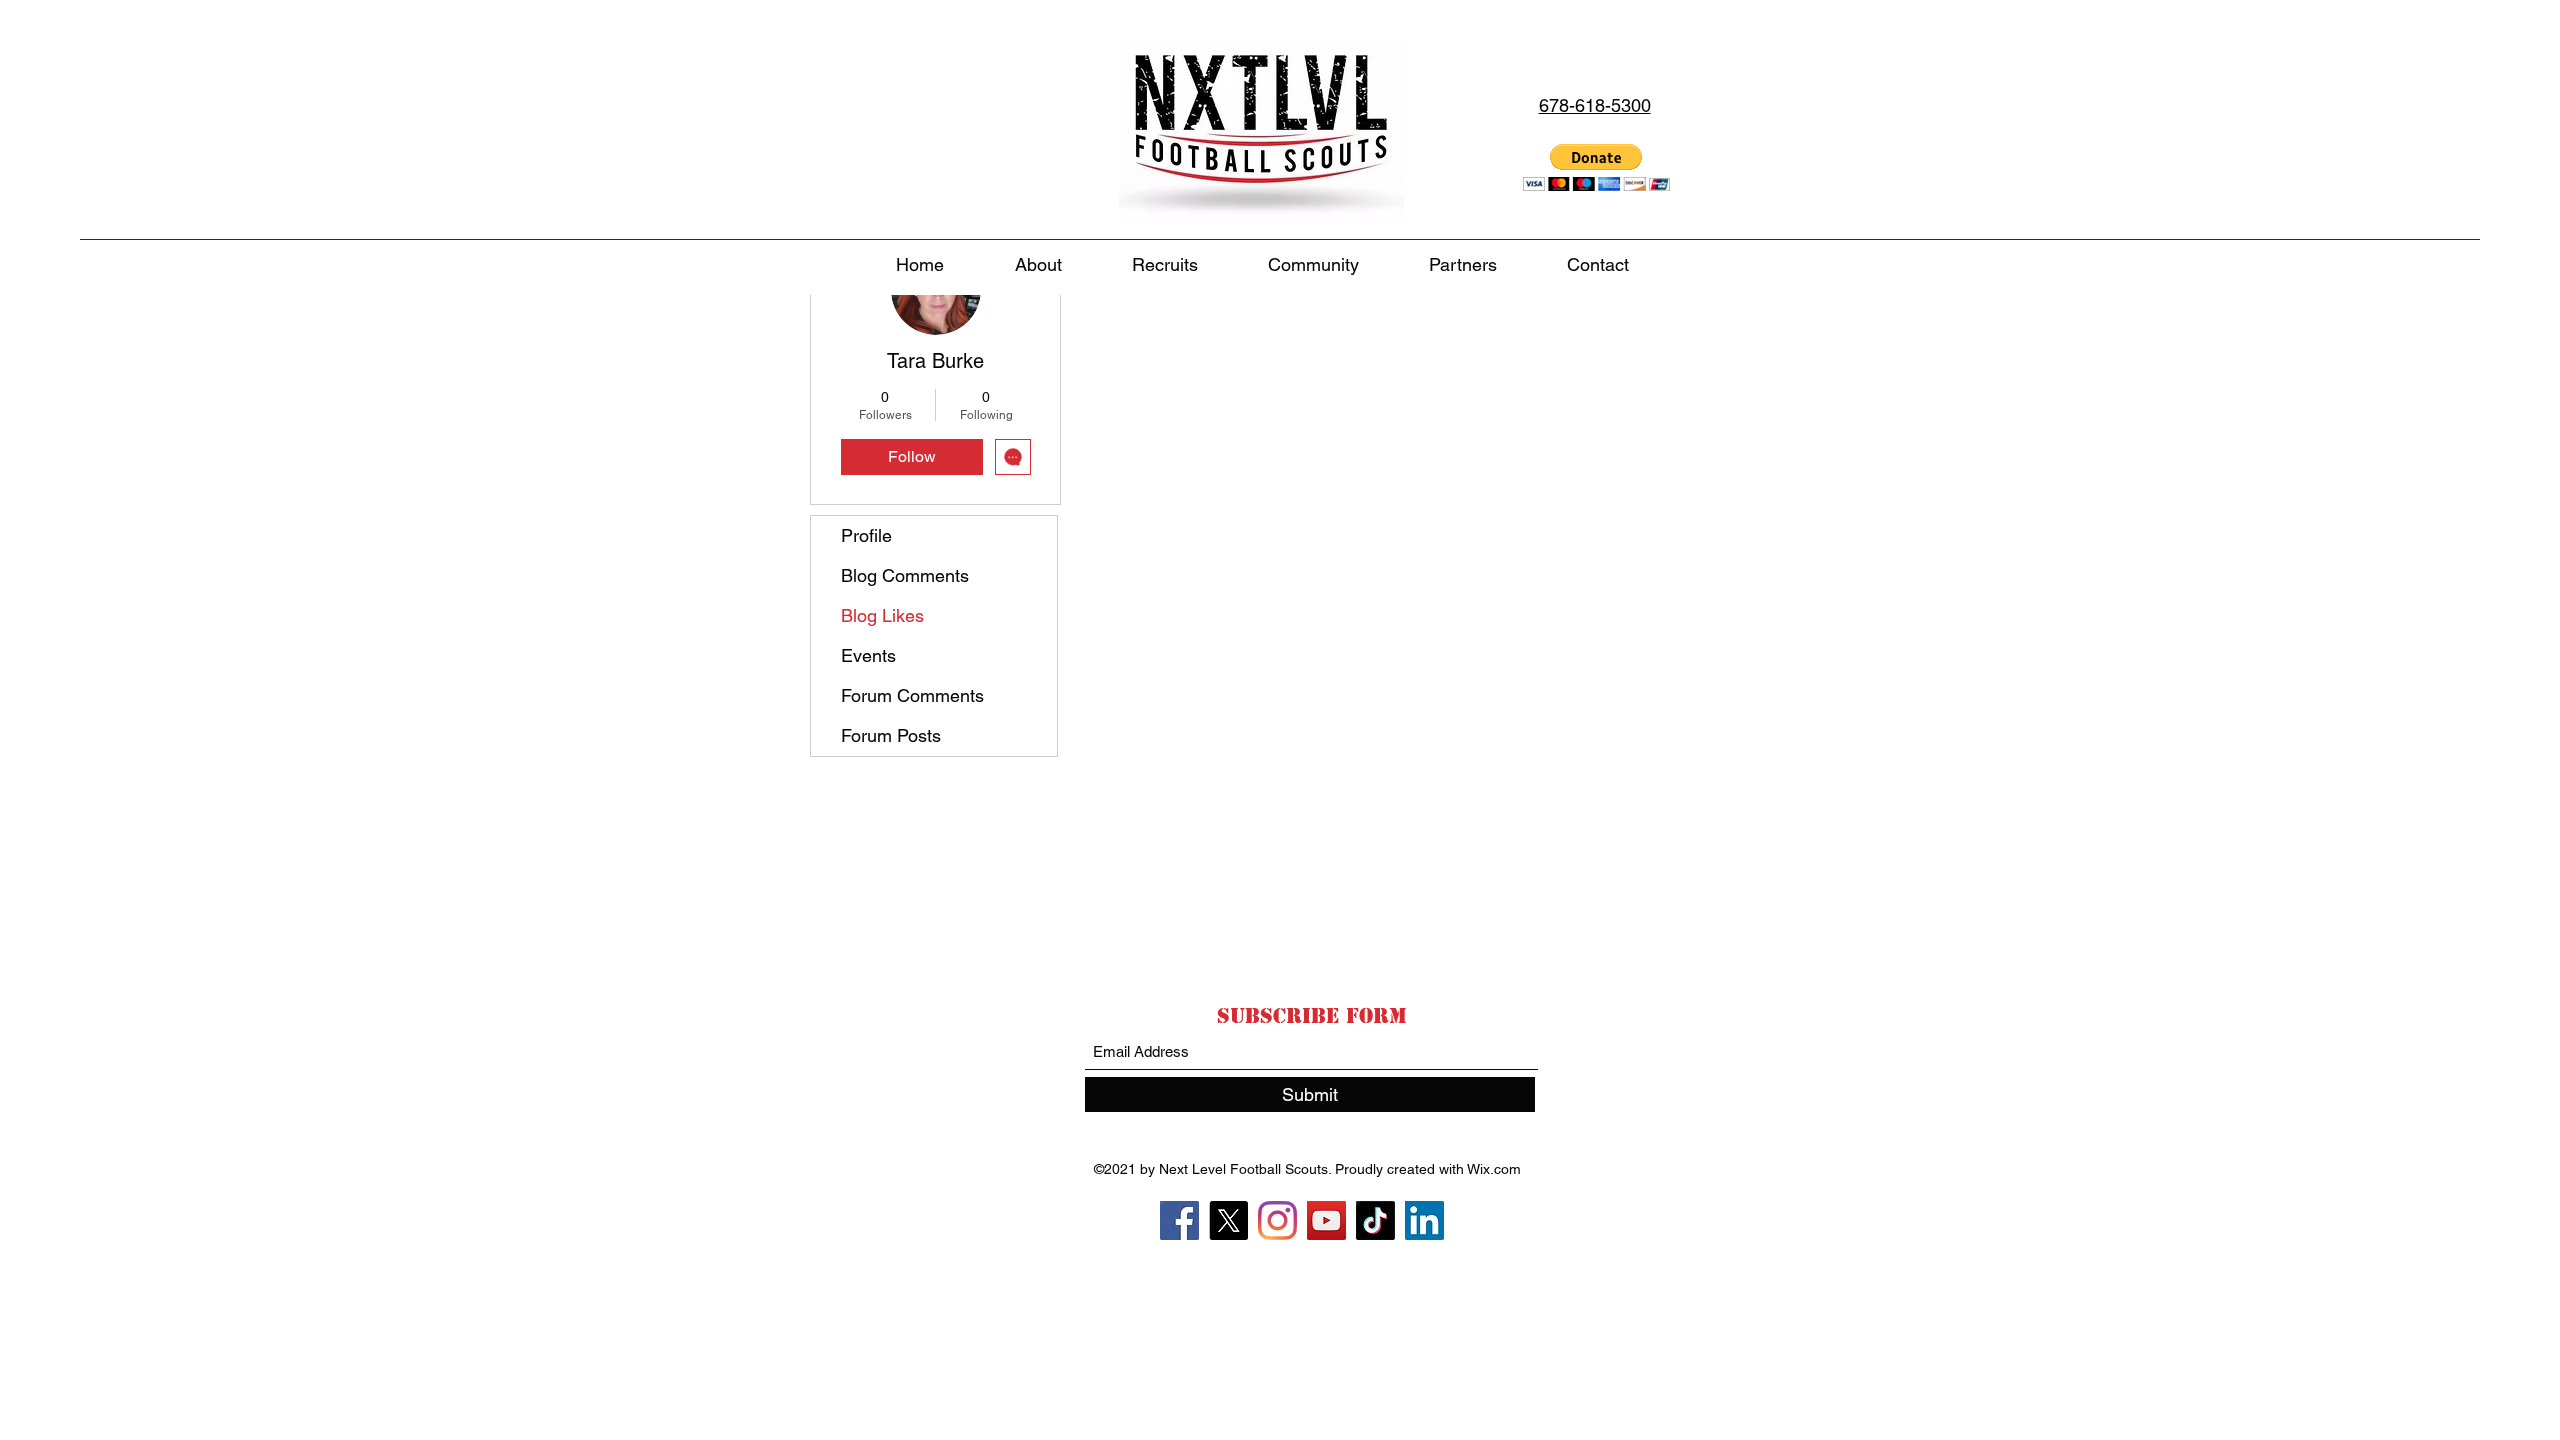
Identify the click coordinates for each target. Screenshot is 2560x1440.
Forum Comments (912, 695)
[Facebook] (1179, 1220)
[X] (1228, 1220)
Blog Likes (882, 615)
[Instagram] (1277, 1220)
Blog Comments (905, 575)
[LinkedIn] (1424, 1220)
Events (868, 655)
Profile (866, 535)
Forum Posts (891, 735)
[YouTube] (1326, 1220)
